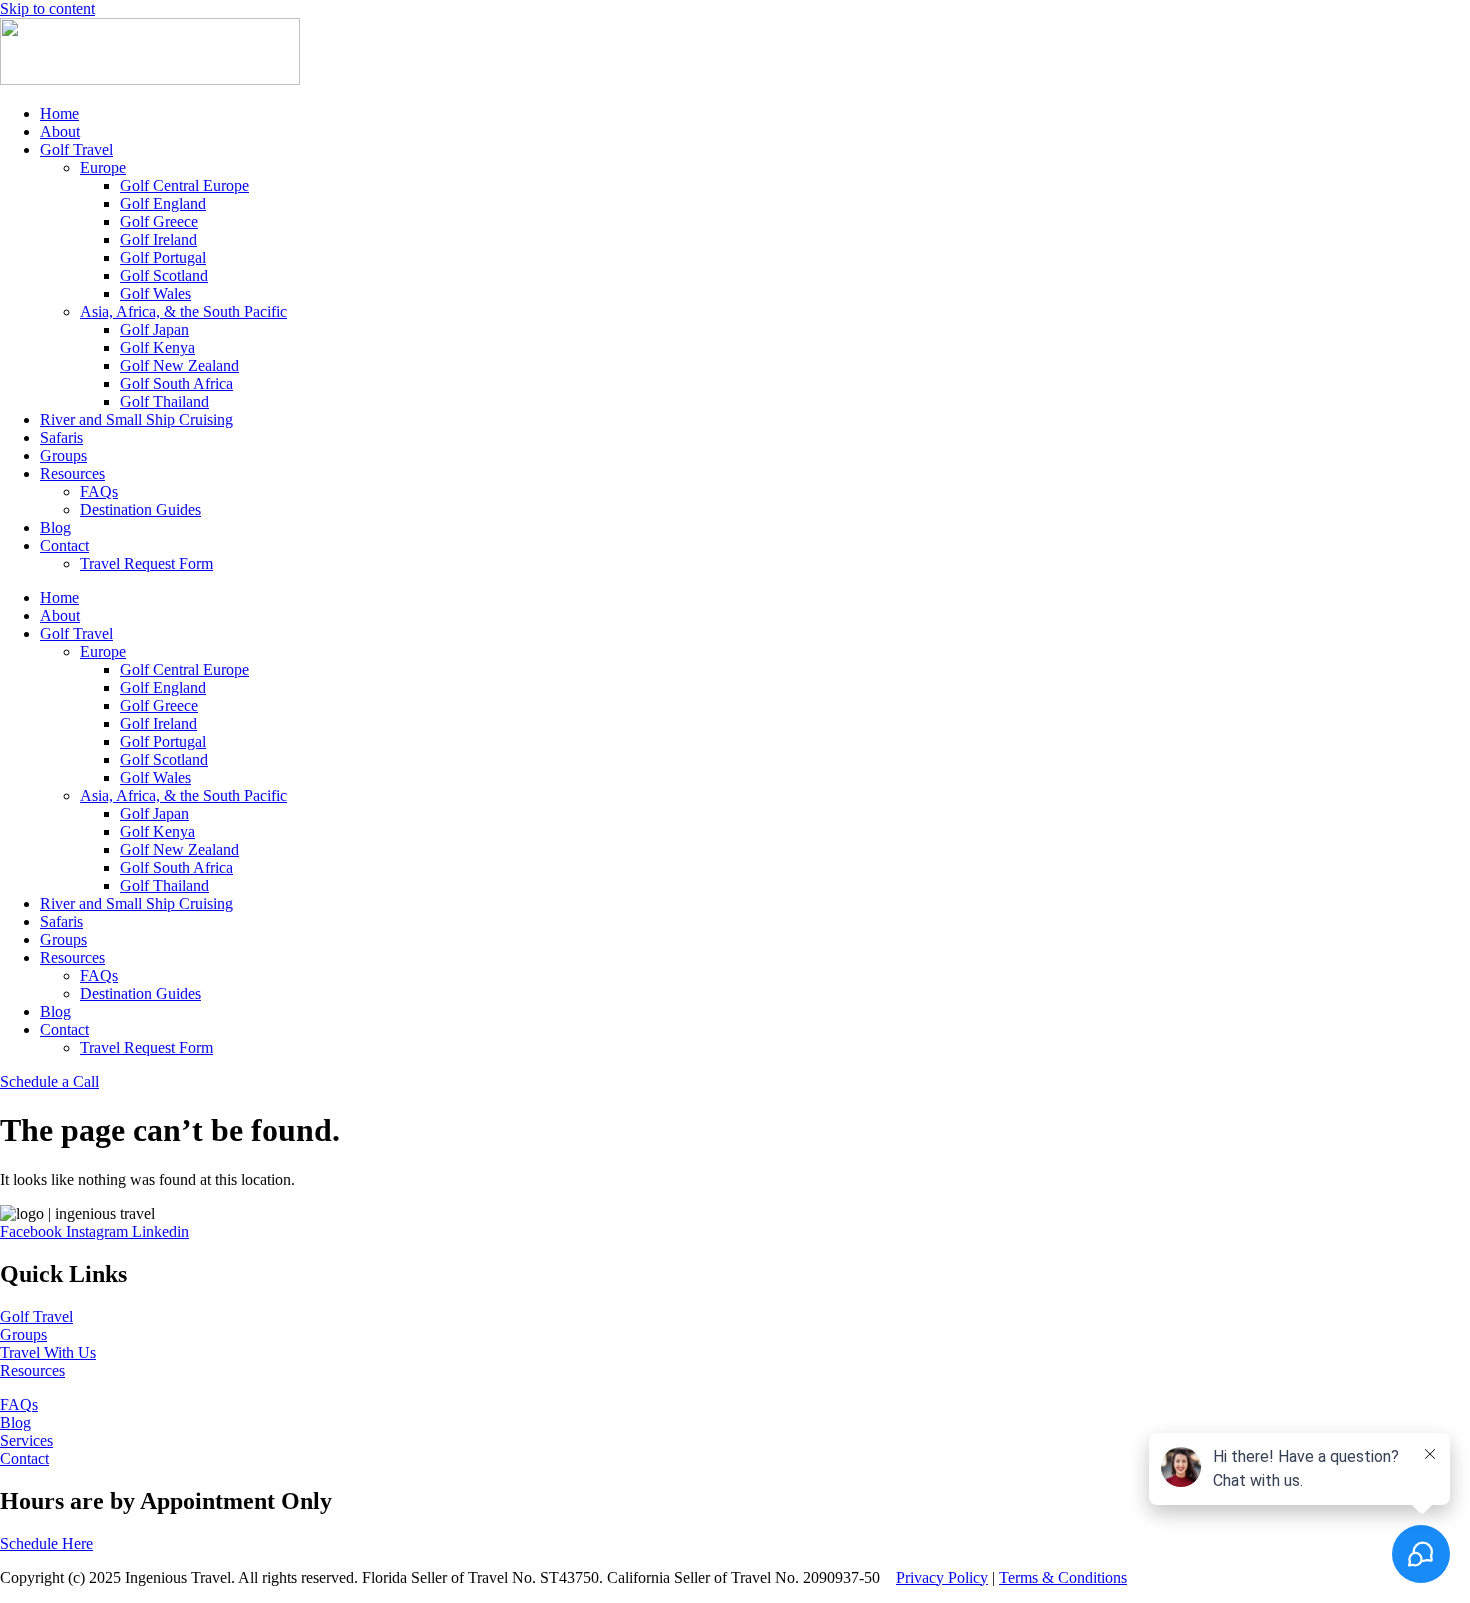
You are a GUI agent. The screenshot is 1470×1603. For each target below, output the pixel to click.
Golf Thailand (164, 401)
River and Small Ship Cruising (136, 419)
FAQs (99, 491)
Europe (103, 167)
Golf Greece (159, 221)
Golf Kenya (157, 347)
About (60, 131)
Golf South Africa (176, 383)
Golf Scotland (164, 275)
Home (59, 113)
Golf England (163, 203)
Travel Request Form (146, 563)
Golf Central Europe (184, 185)
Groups (63, 455)
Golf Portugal (163, 257)
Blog (55, 527)
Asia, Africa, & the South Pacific (183, 311)
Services (26, 1440)
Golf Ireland (158, 239)
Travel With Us (48, 1352)
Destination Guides (140, 509)
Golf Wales (155, 293)
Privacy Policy (942, 1577)
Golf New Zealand (179, 365)
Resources (72, 473)
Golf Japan (154, 329)
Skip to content (47, 8)
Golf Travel (76, 149)
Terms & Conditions (1063, 1577)
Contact (64, 545)
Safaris (61, 437)
